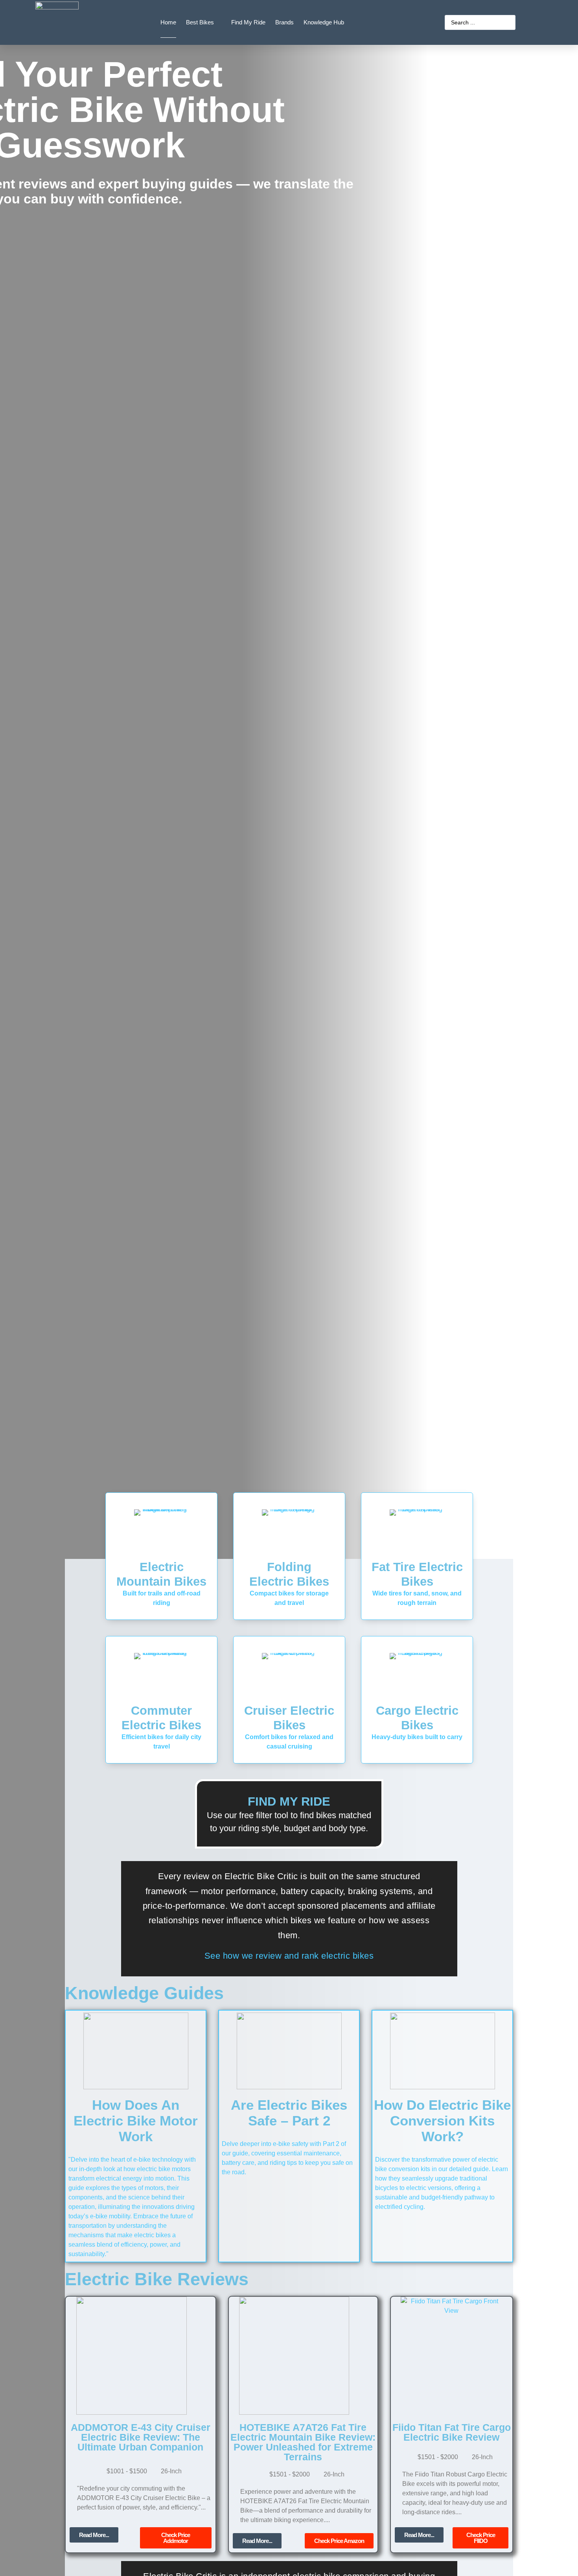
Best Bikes (200, 22)
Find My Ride (248, 22)
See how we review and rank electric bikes (289, 1956)
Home (168, 22)
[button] (339, 2541)
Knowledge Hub (324, 22)
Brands (284, 22)
